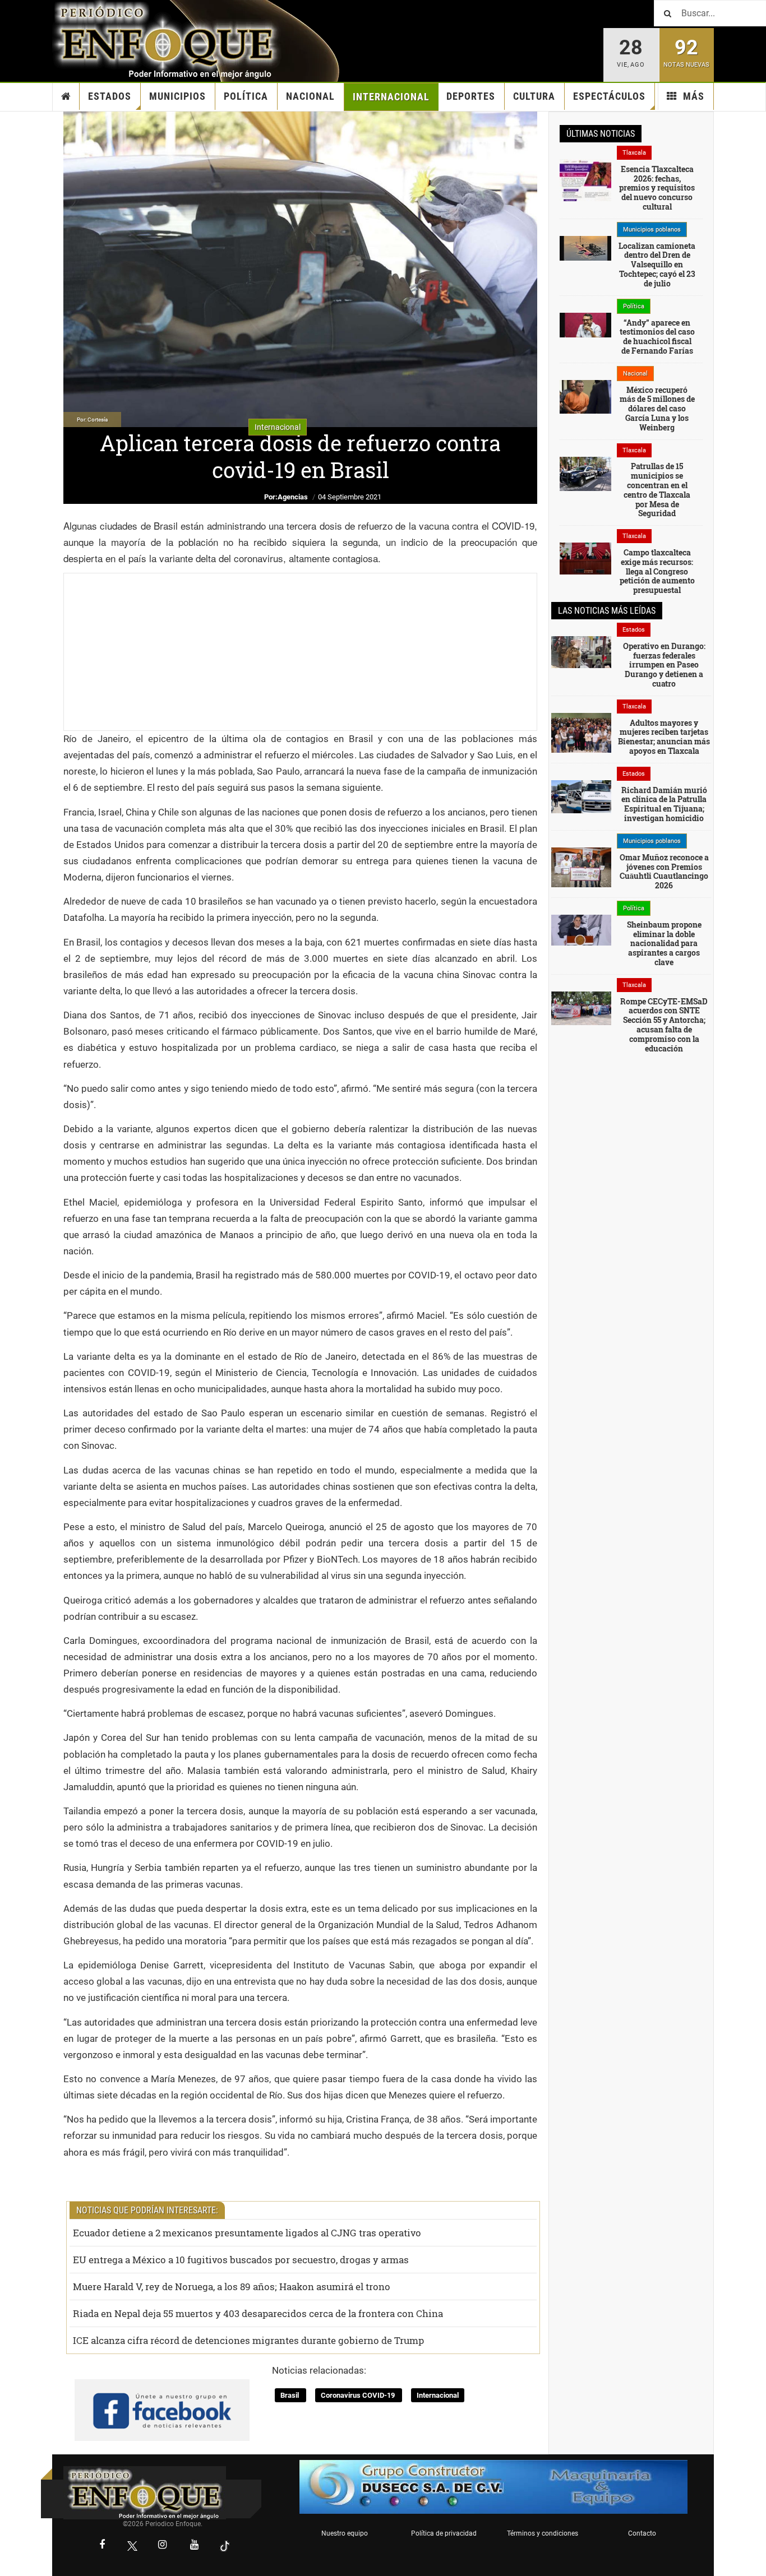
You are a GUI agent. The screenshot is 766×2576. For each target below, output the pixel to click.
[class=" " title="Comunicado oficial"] (581, 867)
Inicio (66, 96)
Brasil (290, 2395)
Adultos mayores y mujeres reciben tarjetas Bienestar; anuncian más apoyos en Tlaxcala (664, 737)
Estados (110, 96)
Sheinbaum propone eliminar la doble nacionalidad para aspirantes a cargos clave (664, 943)
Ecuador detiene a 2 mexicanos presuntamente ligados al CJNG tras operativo (247, 2233)
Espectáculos (609, 96)
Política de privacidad (444, 2533)
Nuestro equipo (345, 2533)
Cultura (534, 96)
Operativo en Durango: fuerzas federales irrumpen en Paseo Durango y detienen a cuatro (664, 665)
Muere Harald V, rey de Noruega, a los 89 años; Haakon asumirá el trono (232, 2287)
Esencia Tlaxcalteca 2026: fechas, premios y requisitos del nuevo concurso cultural (657, 188)
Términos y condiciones (543, 2533)
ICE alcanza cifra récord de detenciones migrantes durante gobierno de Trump (248, 2340)
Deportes (471, 96)
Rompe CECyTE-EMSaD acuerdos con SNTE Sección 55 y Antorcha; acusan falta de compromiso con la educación (664, 1025)
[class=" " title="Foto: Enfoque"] (581, 1007)
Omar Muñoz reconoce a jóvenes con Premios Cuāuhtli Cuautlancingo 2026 (664, 871)
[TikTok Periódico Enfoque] (225, 2546)
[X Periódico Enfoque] (132, 2546)
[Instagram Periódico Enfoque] (163, 2546)
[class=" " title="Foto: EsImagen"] (585, 473)
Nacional (310, 96)
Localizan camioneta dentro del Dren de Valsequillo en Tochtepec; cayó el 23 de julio (657, 265)
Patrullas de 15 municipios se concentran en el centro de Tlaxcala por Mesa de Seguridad (657, 490)
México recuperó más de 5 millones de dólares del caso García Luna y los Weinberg (657, 409)
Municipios (177, 96)
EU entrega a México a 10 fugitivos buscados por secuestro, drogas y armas (241, 2260)
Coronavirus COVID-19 (359, 2395)
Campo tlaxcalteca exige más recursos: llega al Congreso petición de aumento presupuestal (657, 571)
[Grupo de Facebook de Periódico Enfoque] (162, 2401)
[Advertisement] (300, 652)
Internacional (391, 97)
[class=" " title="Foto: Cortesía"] (585, 191)
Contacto (642, 2533)
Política (246, 96)
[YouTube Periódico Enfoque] (195, 2546)
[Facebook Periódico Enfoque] (102, 2546)
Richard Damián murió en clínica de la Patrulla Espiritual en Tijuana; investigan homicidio (664, 804)
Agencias (293, 497)
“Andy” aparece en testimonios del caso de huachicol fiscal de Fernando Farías (657, 337)
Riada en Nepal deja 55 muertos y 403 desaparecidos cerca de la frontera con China (258, 2313)
